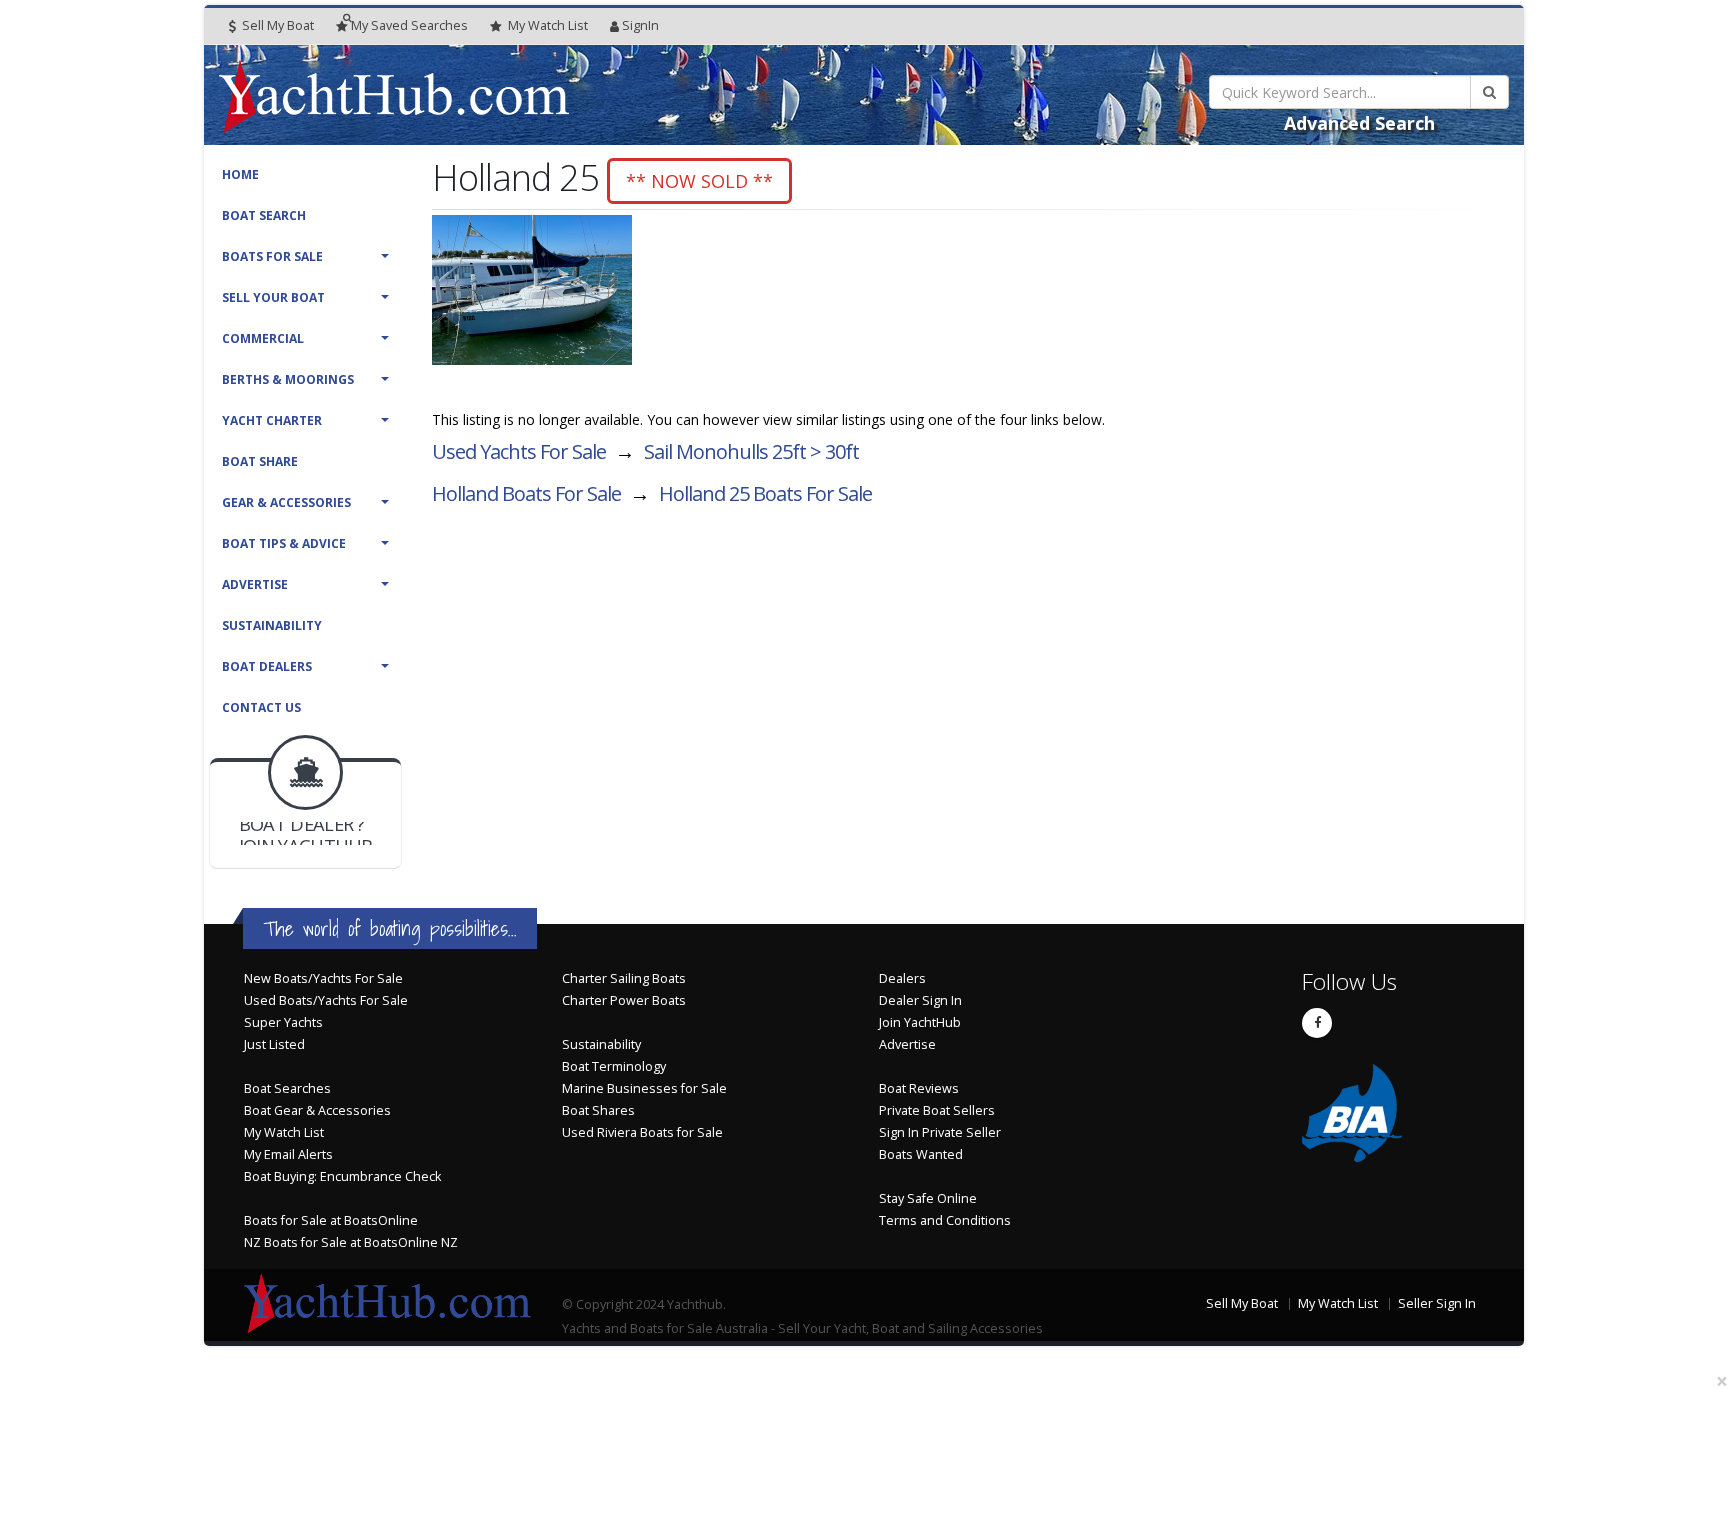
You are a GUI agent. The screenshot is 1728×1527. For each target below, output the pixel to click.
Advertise (255, 584)
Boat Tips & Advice (284, 543)
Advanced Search (1359, 123)
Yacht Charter (272, 420)
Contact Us (261, 707)
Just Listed (274, 1044)
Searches (409, 25)
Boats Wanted (921, 1154)
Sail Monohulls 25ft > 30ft (751, 451)
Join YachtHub (920, 1022)
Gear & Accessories (286, 502)
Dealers (902, 978)
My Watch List (284, 1132)
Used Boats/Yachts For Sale (326, 1000)
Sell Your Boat (273, 297)
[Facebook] (1317, 1023)
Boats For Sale (272, 256)
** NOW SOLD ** (699, 181)
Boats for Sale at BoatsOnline (331, 1220)
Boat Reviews (919, 1088)
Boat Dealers (267, 666)
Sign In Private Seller (940, 1132)
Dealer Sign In (920, 1000)
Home (240, 174)
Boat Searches (287, 1088)
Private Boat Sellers (937, 1110)
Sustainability (272, 625)
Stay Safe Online (928, 1198)
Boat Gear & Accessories (317, 1110)
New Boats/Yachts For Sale (323, 978)
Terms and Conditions (945, 1220)
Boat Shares (598, 1110)
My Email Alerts (288, 1154)
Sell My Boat (276, 25)
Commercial (263, 338)
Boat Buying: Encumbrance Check (342, 1176)
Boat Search (264, 215)
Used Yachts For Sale (519, 451)
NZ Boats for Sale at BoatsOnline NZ (351, 1242)
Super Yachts (283, 1022)
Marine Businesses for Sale (644, 1088)
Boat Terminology (614, 1066)
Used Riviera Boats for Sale (642, 1132)
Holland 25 (765, 493)
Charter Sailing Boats (624, 978)
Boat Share (260, 461)
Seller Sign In (1437, 1303)
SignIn (640, 25)
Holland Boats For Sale (526, 493)
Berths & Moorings (288, 379)
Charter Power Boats (624, 1000)
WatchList (548, 25)
